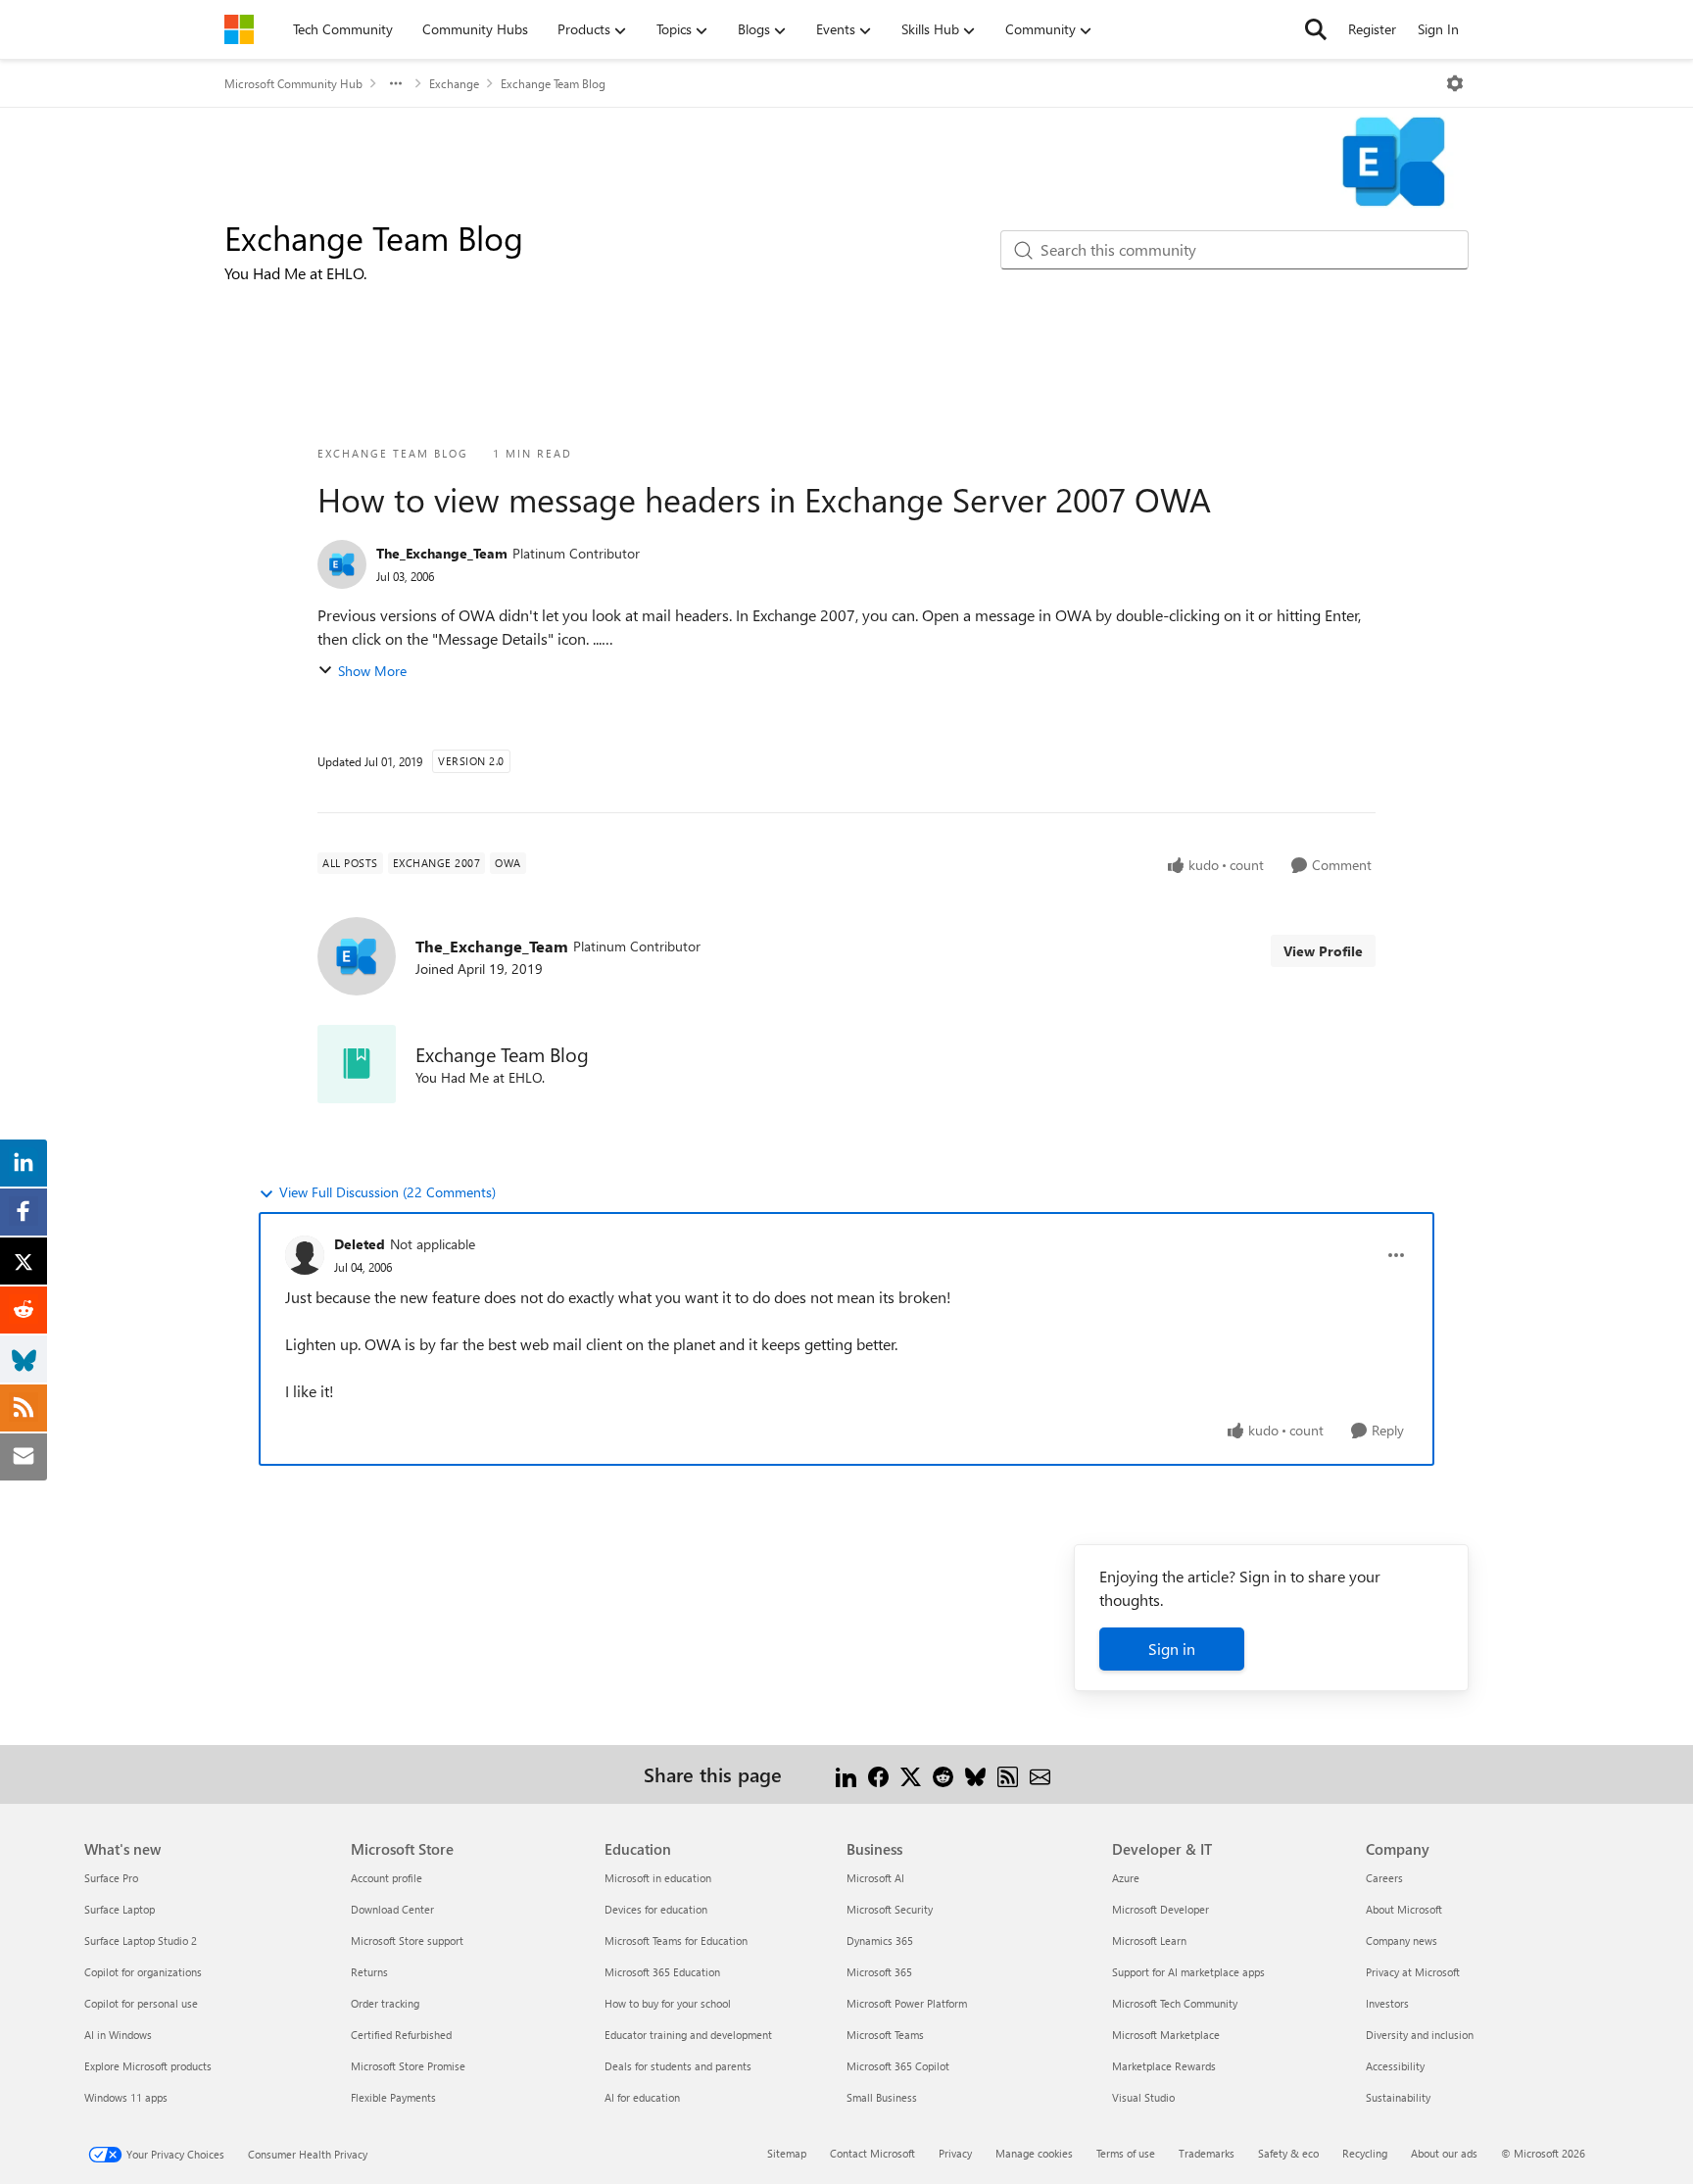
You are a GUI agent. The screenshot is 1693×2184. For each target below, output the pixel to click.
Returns (369, 1972)
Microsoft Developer (1161, 1909)
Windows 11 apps (126, 2097)
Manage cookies (1034, 2153)
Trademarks (1207, 2153)
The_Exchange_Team (442, 553)
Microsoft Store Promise (408, 2066)
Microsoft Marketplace (1166, 2035)
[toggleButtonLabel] (1455, 83)
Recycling (1365, 2153)
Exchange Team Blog (553, 83)
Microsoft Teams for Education (676, 1941)
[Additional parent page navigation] (396, 83)
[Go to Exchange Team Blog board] (357, 1064)
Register (1372, 29)
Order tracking (385, 2003)
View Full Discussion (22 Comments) (387, 1192)
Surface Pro (111, 1878)
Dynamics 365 (880, 1941)
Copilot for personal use (141, 2003)
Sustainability (1398, 2097)
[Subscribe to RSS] (1008, 1774)
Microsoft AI (875, 1878)
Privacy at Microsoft (1413, 1972)
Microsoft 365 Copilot (898, 2066)
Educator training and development (688, 2035)
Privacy (955, 2153)
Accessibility (1395, 2066)
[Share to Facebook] (878, 1774)
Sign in (1172, 1649)
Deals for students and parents (678, 2066)
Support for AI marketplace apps (1188, 1972)
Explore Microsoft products (148, 2066)
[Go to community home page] (239, 29)
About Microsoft (1404, 1909)
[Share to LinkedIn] (846, 1774)
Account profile (387, 1878)
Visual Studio (1143, 2097)
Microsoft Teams (885, 2035)
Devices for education (656, 1909)
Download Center (392, 1909)
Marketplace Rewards (1164, 2066)
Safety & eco (1288, 2153)
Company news (1402, 1941)
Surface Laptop (120, 1909)
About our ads (1444, 2153)
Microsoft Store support (407, 1941)
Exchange (454, 83)
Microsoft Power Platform (907, 2003)
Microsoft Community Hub (293, 83)
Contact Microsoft (872, 2153)
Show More (372, 671)
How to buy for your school (668, 2003)
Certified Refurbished (401, 2035)
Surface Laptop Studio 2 (141, 1941)
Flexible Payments (393, 2097)
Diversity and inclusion (1420, 2035)
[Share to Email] (1040, 1774)
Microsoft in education (658, 1878)
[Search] (1316, 29)
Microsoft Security (890, 1909)
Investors (1387, 2003)
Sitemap (787, 2153)
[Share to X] (911, 1774)
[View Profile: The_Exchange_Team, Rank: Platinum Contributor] (342, 564)
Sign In (1438, 29)
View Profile (1323, 951)
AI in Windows (118, 2035)
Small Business (882, 2097)
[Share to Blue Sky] (975, 1774)
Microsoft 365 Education (662, 1972)
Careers (1384, 1878)
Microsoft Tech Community (1175, 2003)
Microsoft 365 (879, 1972)
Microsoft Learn (1149, 1941)
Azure (1126, 1878)
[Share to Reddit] (943, 1774)
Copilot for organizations (143, 1972)
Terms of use (1126, 2153)
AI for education (642, 2097)
